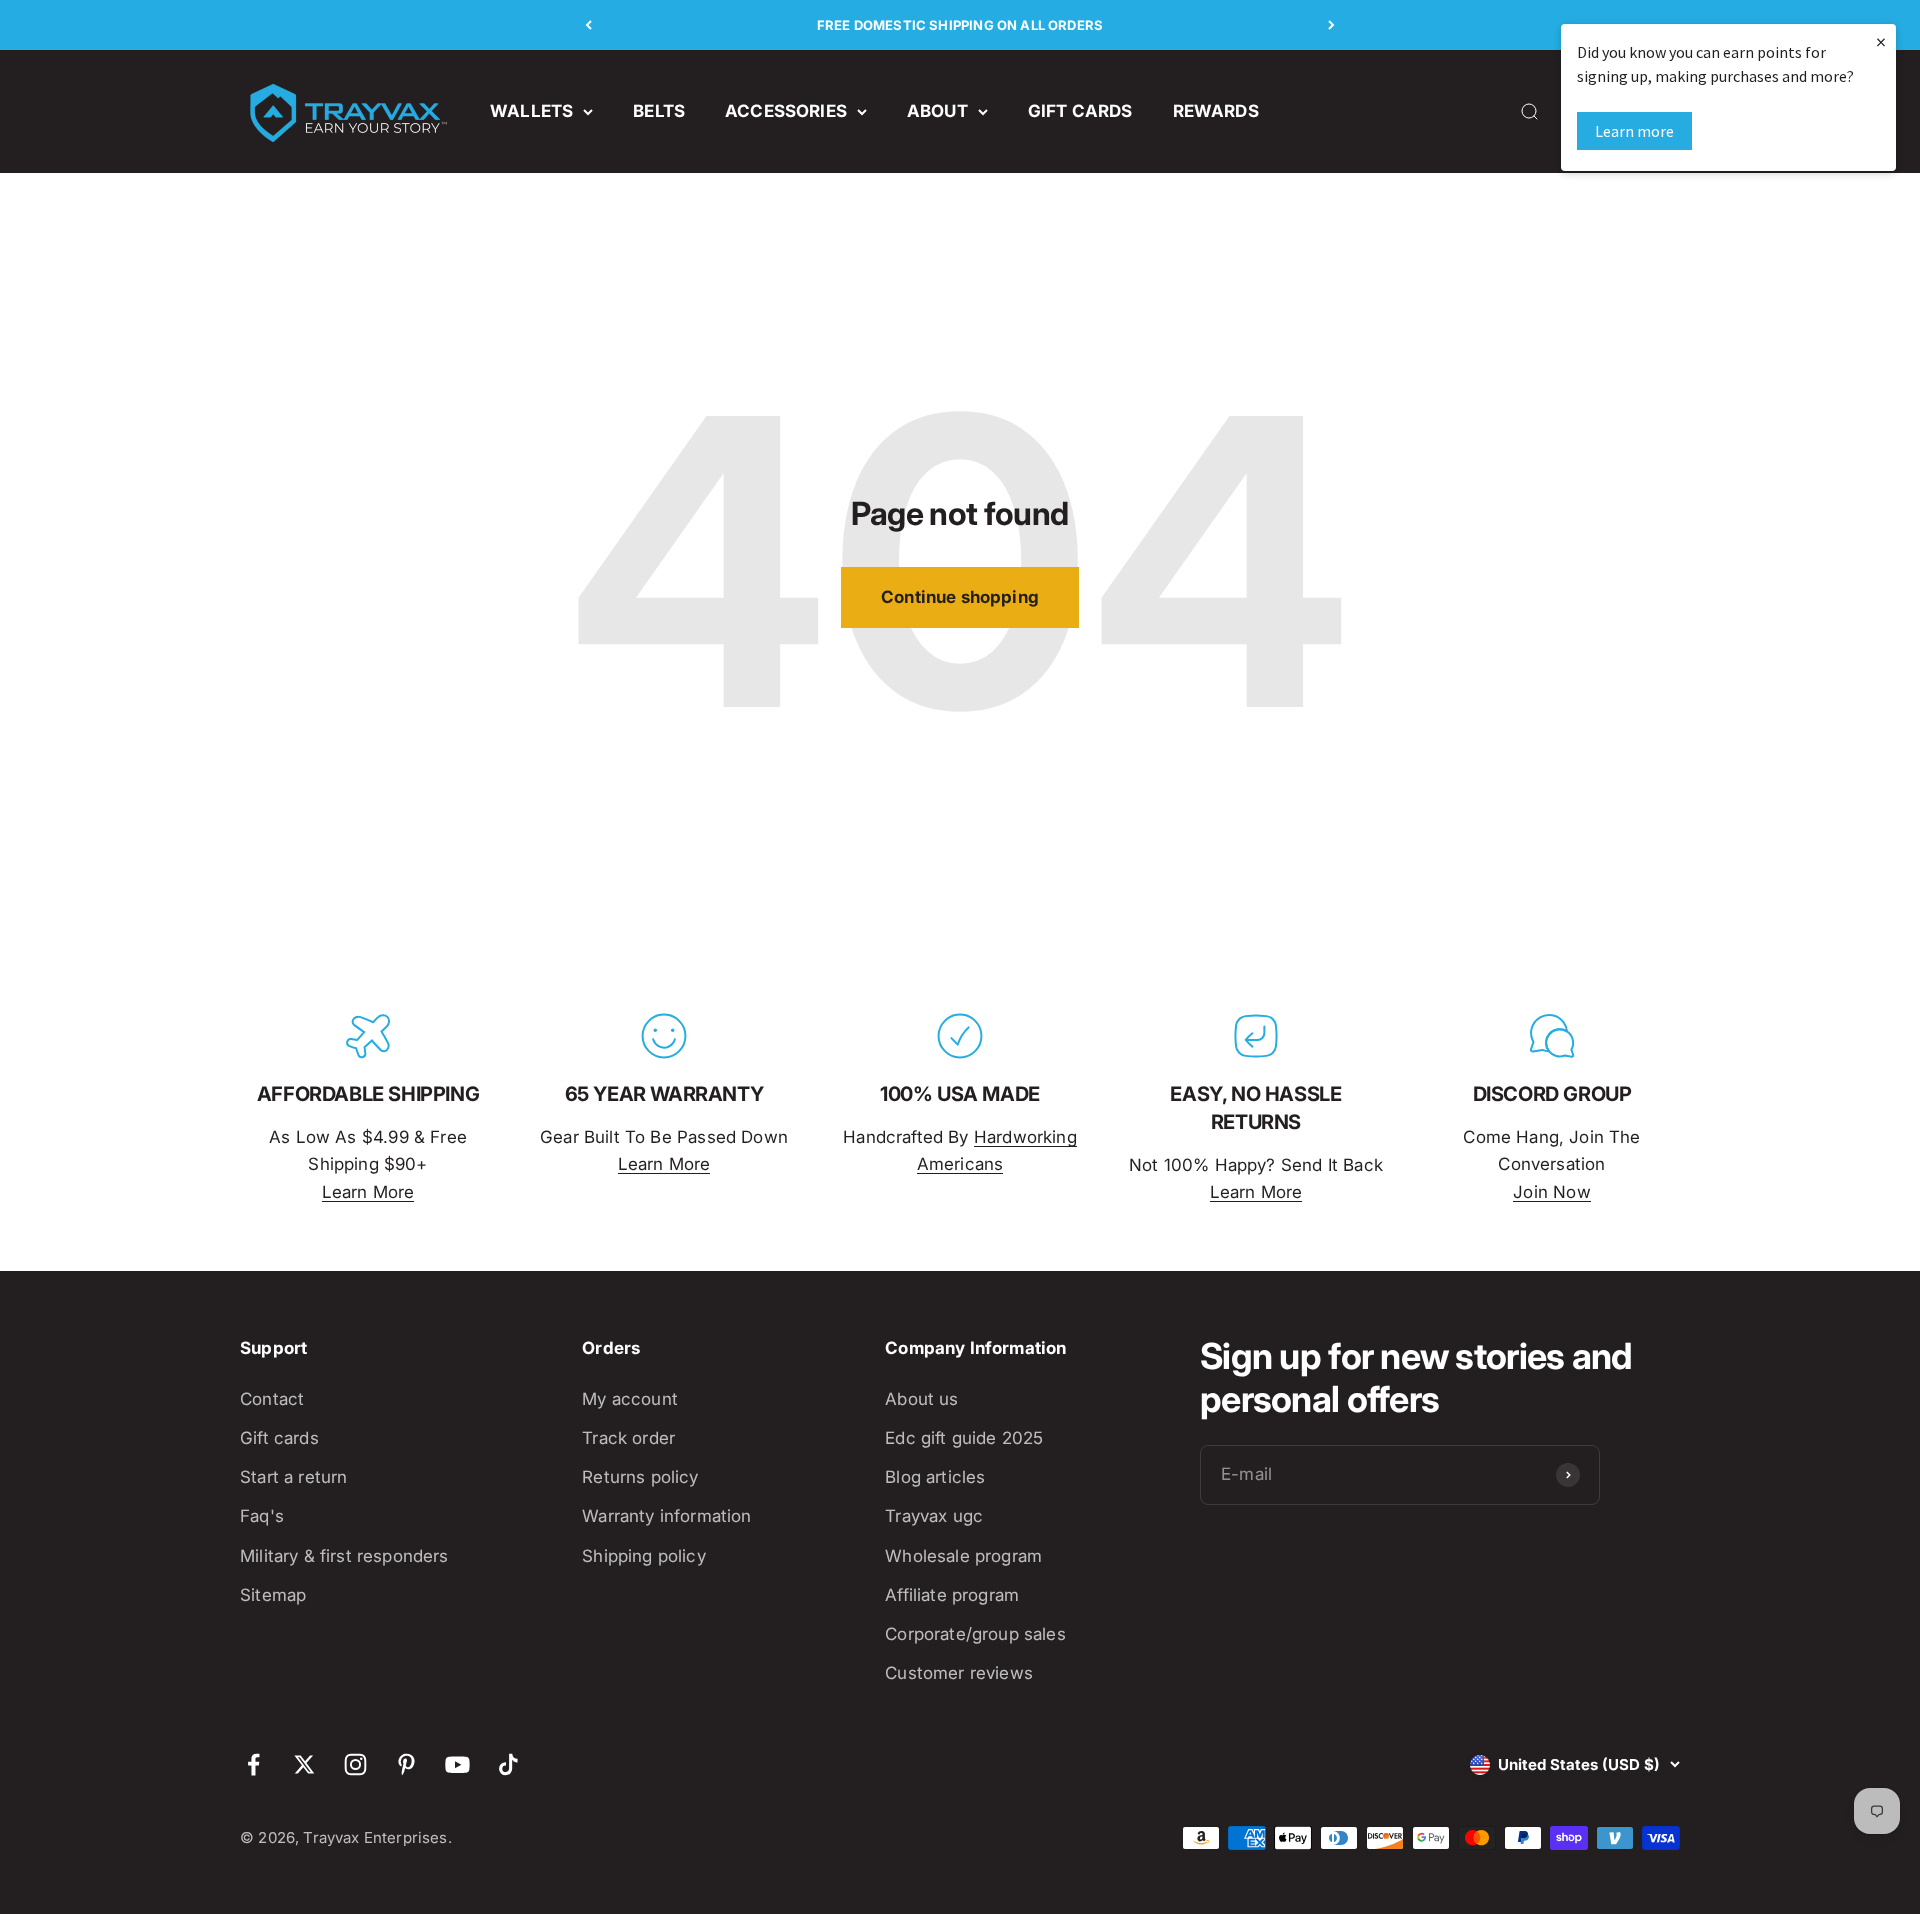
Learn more (1634, 131)
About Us (921, 1399)
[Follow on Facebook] (253, 1764)
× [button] (1881, 41)
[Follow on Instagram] (355, 1764)
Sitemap (273, 1595)
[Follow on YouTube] (457, 1764)
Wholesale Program (963, 1556)
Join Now (1551, 1192)
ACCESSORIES (786, 111)
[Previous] (588, 25)
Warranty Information (666, 1516)
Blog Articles (935, 1477)
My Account (630, 1399)
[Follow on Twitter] (304, 1764)
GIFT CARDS (1080, 111)
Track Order (628, 1438)
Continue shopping (960, 597)
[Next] (1331, 25)
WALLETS (531, 111)
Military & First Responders (344, 1556)
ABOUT (937, 111)
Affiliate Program (952, 1595)
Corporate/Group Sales (975, 1634)
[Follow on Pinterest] (406, 1764)
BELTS (659, 111)
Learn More (368, 1192)
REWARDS (1216, 111)
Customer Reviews (959, 1673)
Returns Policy (640, 1477)
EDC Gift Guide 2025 (964, 1438)
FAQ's (262, 1516)
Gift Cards (279, 1438)
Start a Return (293, 1477)
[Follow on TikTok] (508, 1764)
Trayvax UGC (934, 1516)
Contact (272, 1399)
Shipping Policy (644, 1556)
